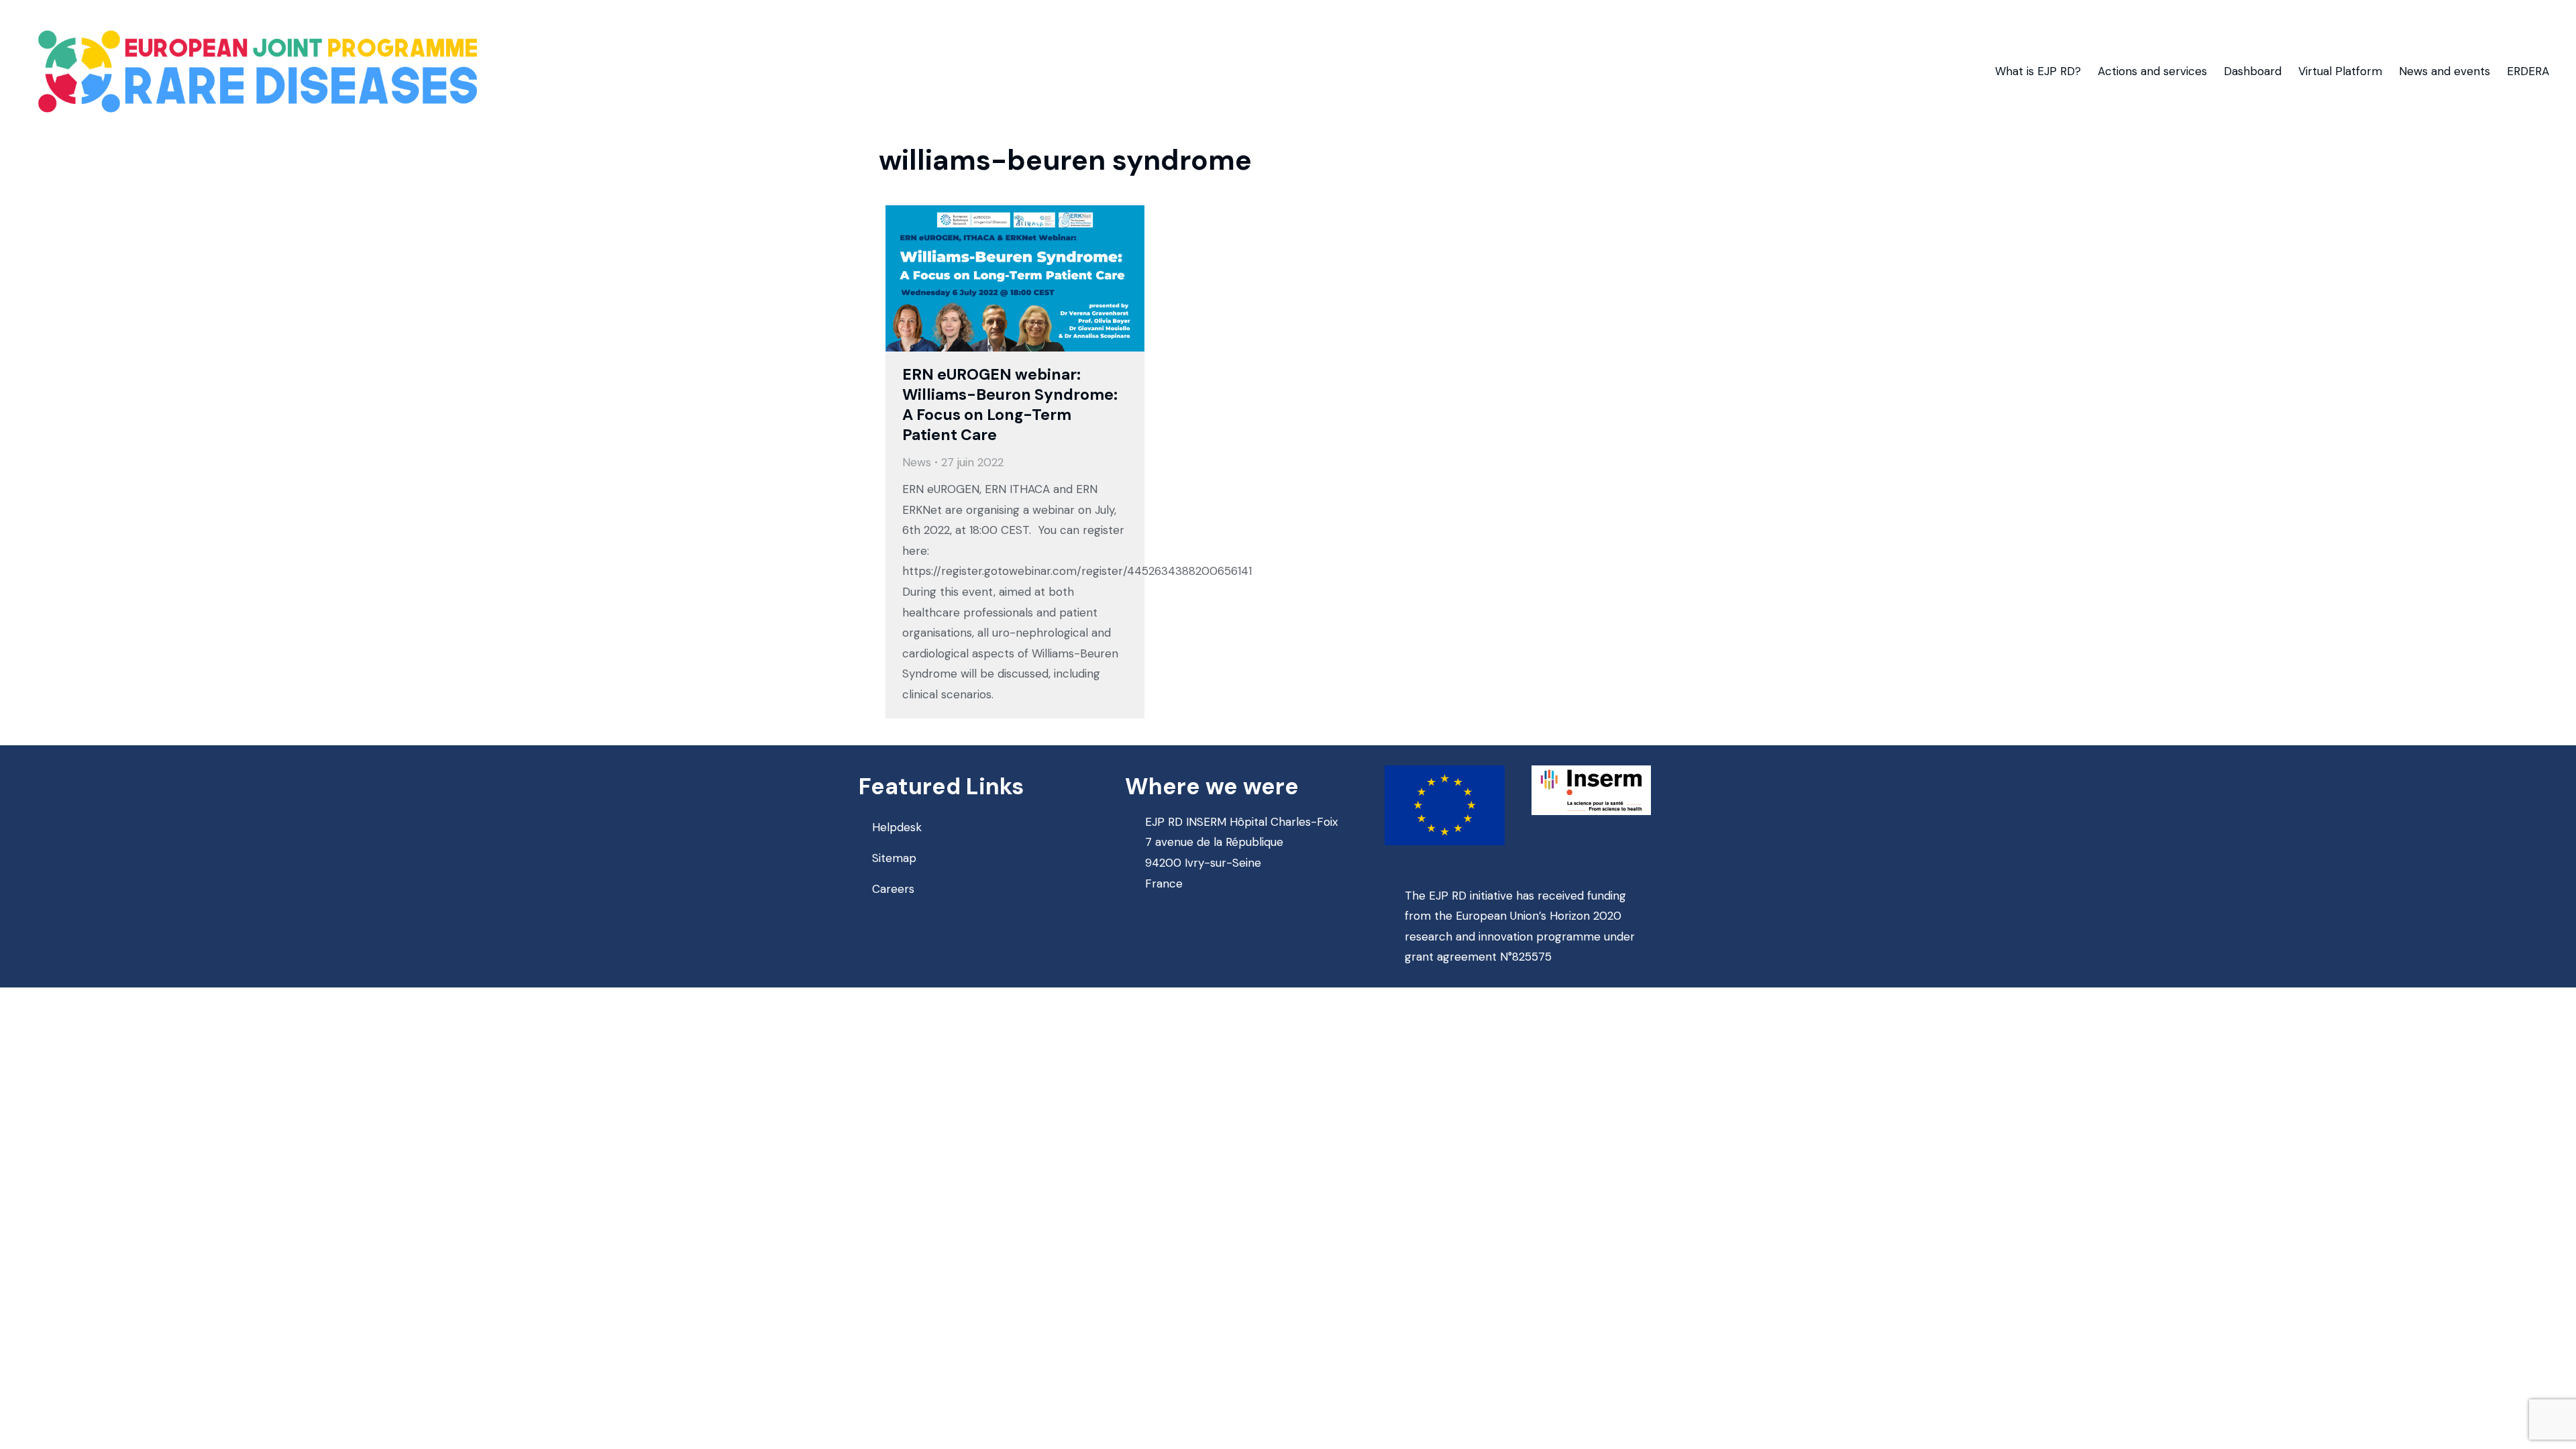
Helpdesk (897, 827)
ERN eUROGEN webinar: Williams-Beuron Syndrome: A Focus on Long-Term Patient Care (1010, 405)
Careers (893, 889)
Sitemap (894, 858)
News (917, 462)
